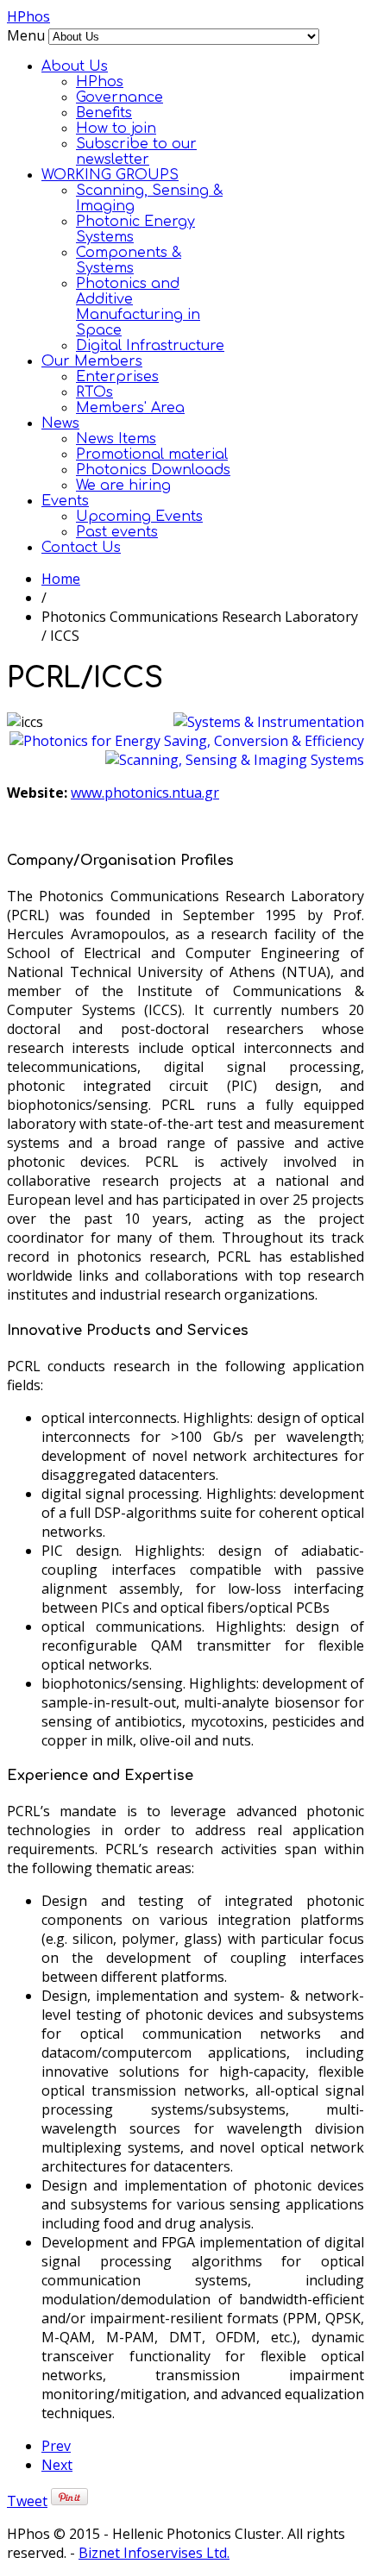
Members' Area (130, 408)
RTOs (94, 392)
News (60, 423)
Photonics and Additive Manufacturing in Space (138, 307)
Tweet (27, 2501)
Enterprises (117, 377)
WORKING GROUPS (110, 175)
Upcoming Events (139, 517)
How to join (116, 128)
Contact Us (81, 548)
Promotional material (152, 454)
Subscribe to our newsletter (136, 152)
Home (61, 579)
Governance (119, 97)
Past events (117, 532)
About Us (75, 66)
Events (65, 501)
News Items (116, 439)
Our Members (92, 361)
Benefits (104, 113)
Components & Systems (129, 260)
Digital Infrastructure (150, 346)
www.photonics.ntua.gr (145, 793)
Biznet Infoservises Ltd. (154, 2553)
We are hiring (123, 486)
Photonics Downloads (153, 470)
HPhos (28, 16)
